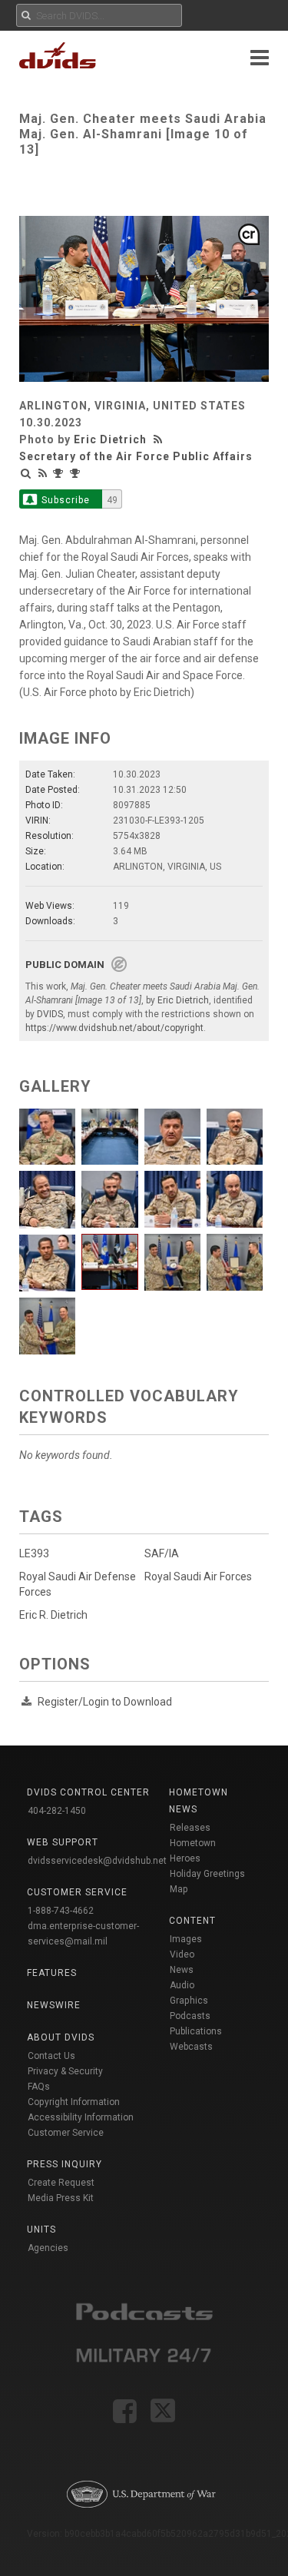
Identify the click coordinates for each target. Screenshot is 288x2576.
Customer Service (66, 2133)
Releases (190, 1828)
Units (41, 2230)
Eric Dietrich (110, 439)
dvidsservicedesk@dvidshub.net (97, 1861)
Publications (196, 2031)
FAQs (39, 2087)
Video (182, 1954)
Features (52, 1973)
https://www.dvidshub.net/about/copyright (114, 1028)
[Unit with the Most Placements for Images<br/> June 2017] (60, 473)
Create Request (61, 2183)
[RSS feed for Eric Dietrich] (160, 439)
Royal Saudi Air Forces (198, 1576)
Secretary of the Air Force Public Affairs (136, 456)
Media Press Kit (61, 2198)
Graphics (189, 2001)
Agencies (48, 2248)
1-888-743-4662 (61, 1911)
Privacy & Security (65, 2071)
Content (192, 1921)
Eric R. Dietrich (53, 1615)
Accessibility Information (81, 2117)
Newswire (54, 2005)
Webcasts (191, 2047)
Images (186, 1939)
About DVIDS (61, 2037)
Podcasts (190, 2016)
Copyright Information (74, 2102)
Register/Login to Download (105, 1702)
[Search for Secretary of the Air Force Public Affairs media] (26, 473)
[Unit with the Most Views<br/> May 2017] (77, 473)
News (182, 1970)
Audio (182, 1985)
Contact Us (51, 2056)
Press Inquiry (65, 2164)
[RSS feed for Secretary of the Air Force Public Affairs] (43, 473)
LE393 (34, 1553)
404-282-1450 (57, 1811)
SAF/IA (162, 1553)
